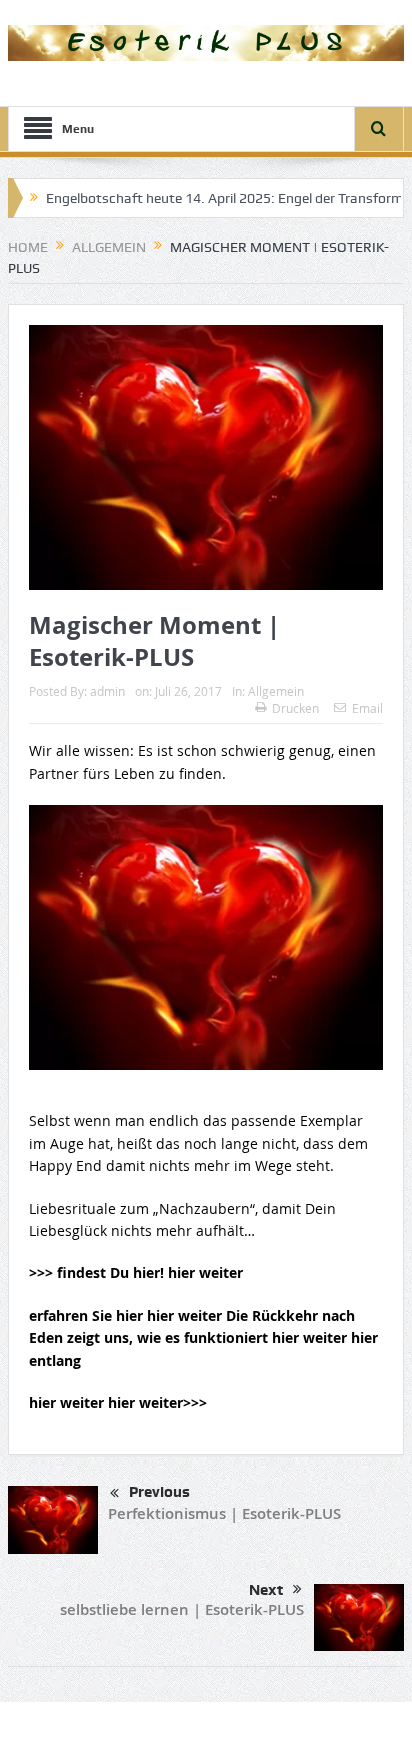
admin (107, 691)
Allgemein (276, 691)
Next (266, 1590)
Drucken (295, 708)
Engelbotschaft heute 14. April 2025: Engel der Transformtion (212, 198)
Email (367, 708)
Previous (159, 1492)
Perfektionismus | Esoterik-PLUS (224, 1513)
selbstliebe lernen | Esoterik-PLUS (182, 1609)
